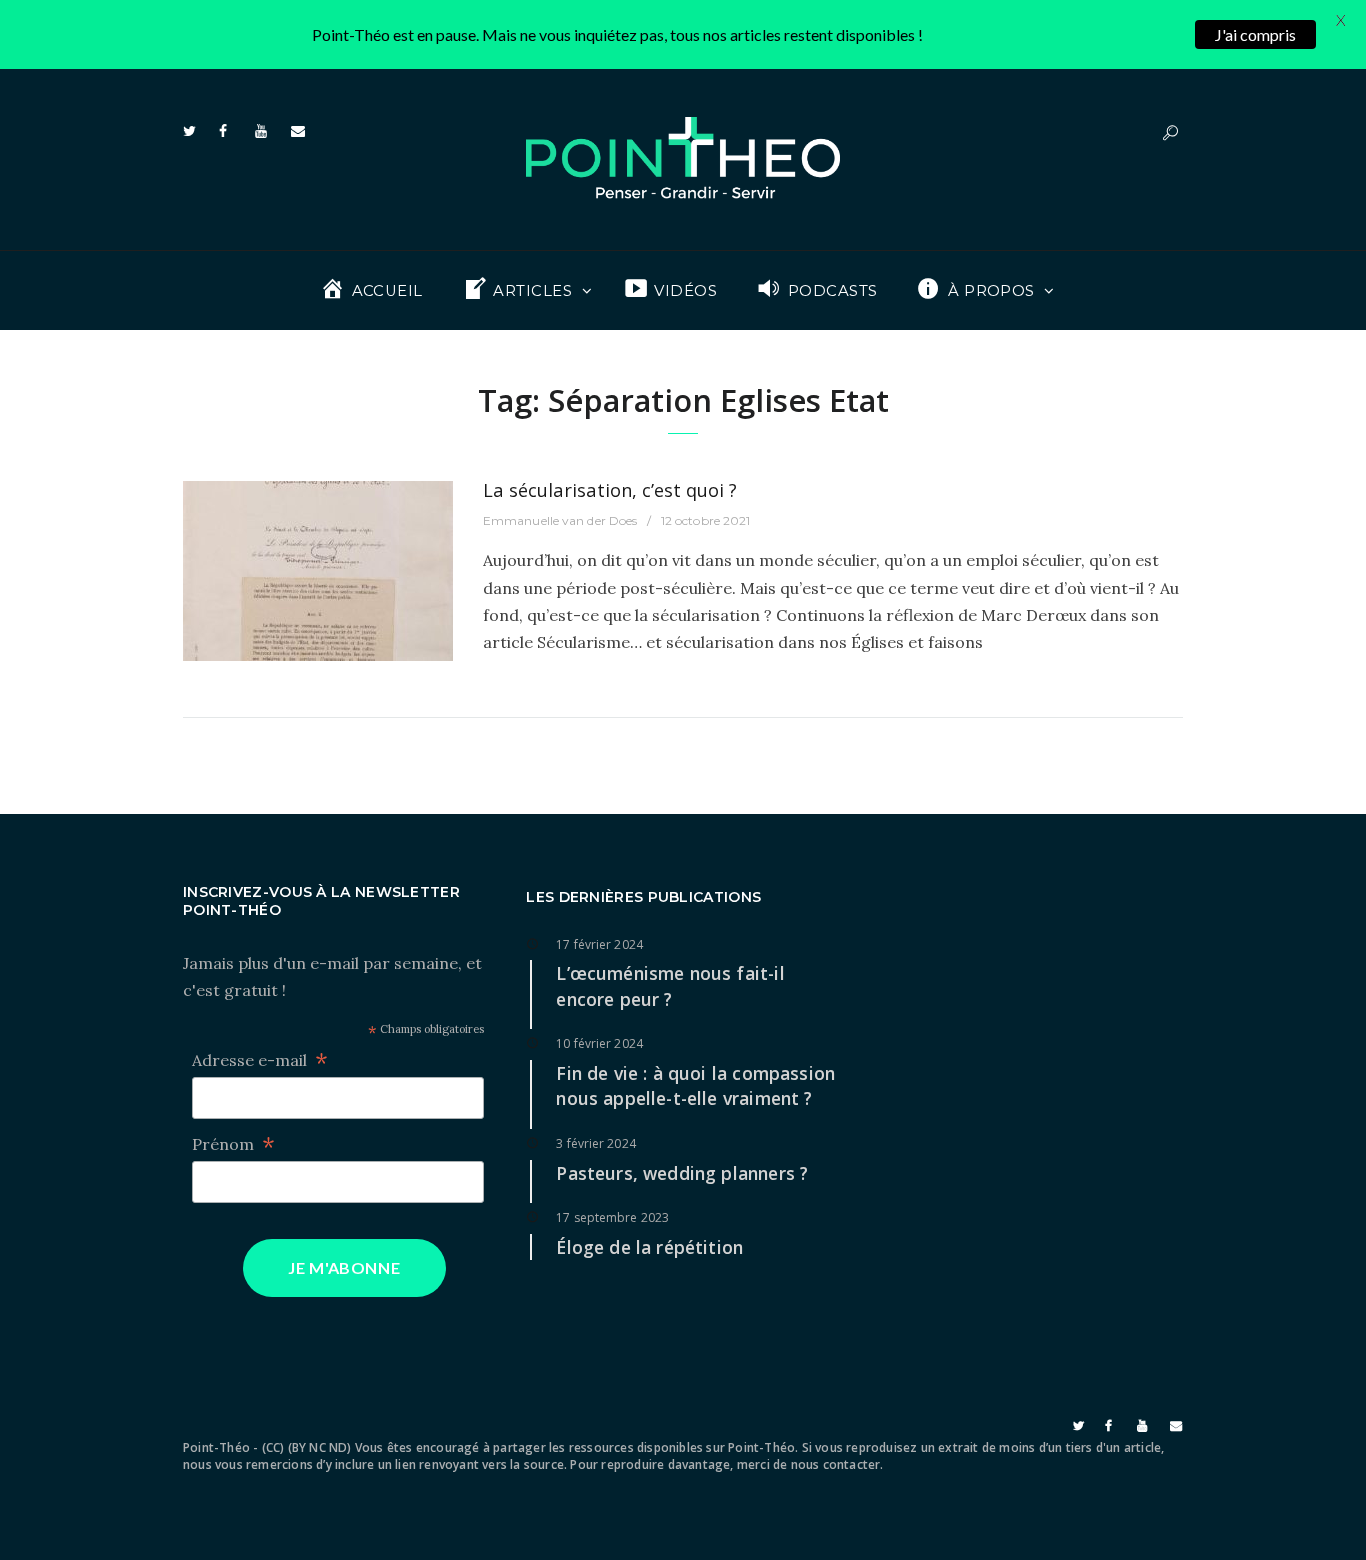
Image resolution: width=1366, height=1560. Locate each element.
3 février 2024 (595, 1143)
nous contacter (836, 1464)
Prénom (233, 1144)
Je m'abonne (344, 1267)
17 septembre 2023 (612, 1217)
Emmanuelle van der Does (560, 520)
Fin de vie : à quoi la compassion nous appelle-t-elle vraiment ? (695, 1086)
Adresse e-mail (260, 1060)
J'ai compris (1255, 34)
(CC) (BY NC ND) (307, 1447)
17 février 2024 (599, 944)
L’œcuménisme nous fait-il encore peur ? (670, 986)
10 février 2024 (599, 1043)
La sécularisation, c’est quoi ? (610, 489)
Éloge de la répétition (649, 1247)
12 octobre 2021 (706, 520)
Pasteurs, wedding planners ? (682, 1173)
